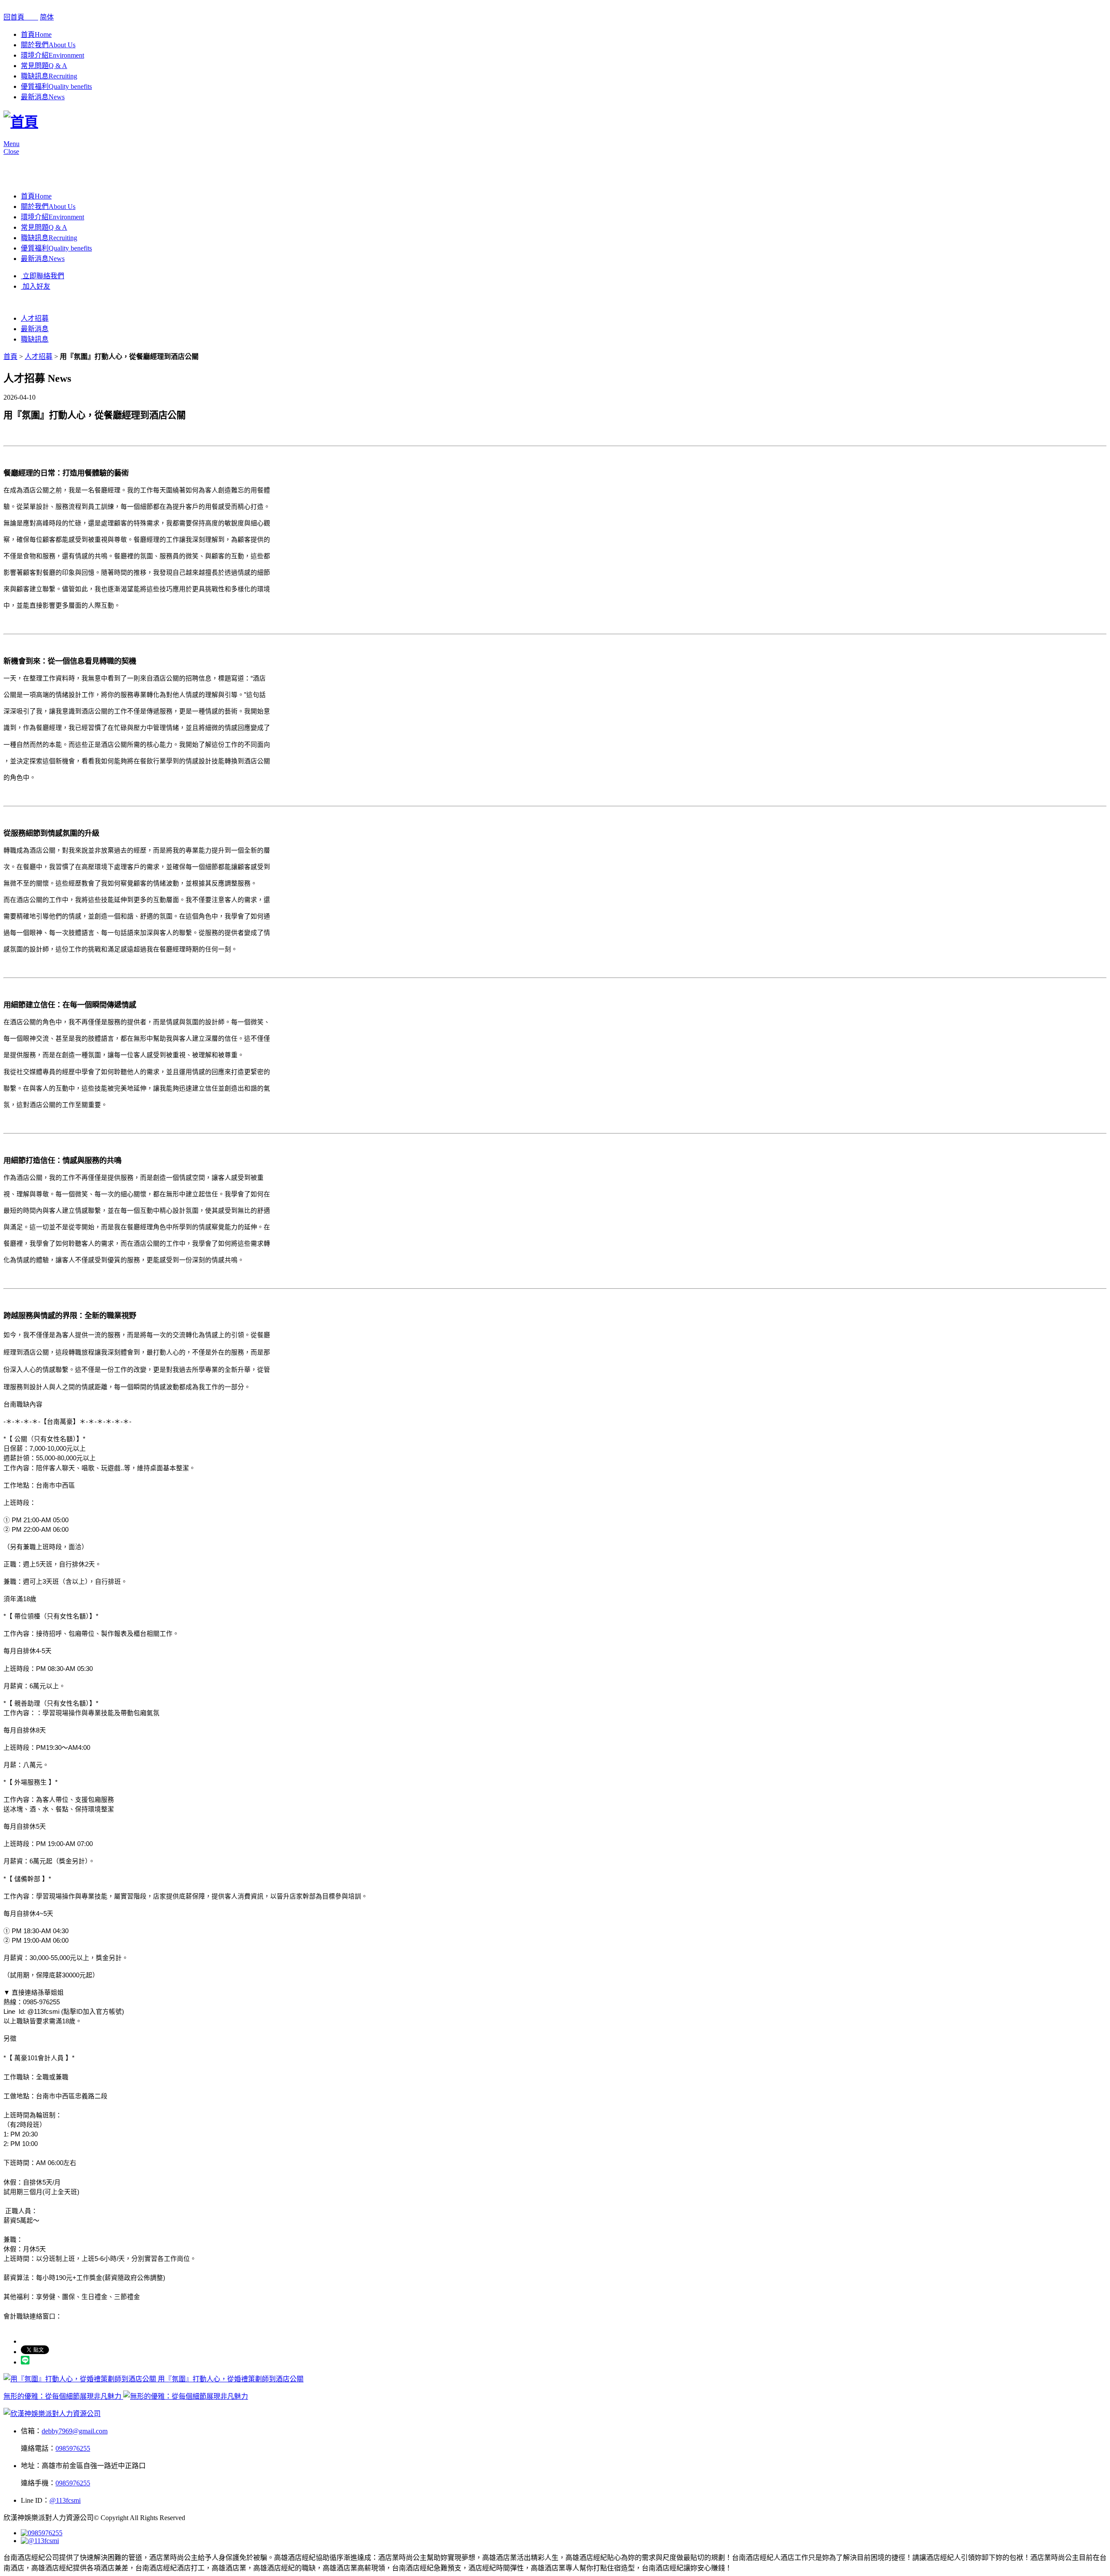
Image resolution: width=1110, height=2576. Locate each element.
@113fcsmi (65, 2500)
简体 (47, 17)
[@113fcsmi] (40, 2541)
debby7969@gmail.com (75, 2431)
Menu (11, 144)
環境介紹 (52, 55)
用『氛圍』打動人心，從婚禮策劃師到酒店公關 (230, 2379)
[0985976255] (42, 2533)
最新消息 (43, 97)
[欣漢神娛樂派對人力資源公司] (52, 2414)
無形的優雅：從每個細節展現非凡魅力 (63, 2396)
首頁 (36, 34)
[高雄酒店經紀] (21, 122)
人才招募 (35, 318)
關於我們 (48, 45)
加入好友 (36, 286)
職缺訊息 (49, 76)
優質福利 (56, 86)
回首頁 (21, 17)
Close (11, 151)
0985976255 (73, 2448)
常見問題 (44, 66)
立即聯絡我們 (42, 276)
